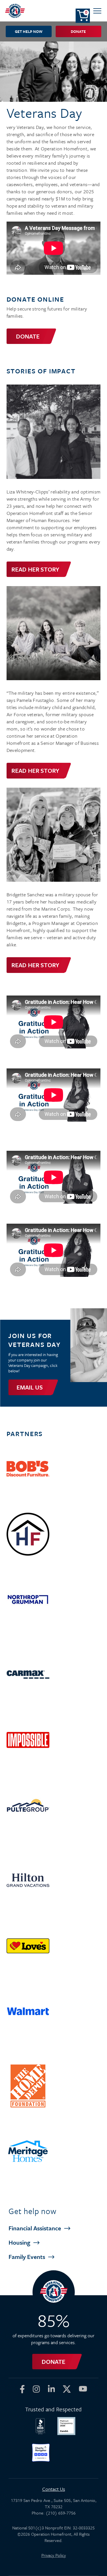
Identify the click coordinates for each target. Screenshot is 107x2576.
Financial (36, 2228)
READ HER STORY (35, 569)
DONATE (28, 336)
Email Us (30, 1387)
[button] (97, 11)
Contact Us (54, 2489)
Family (28, 2257)
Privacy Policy (54, 2555)
